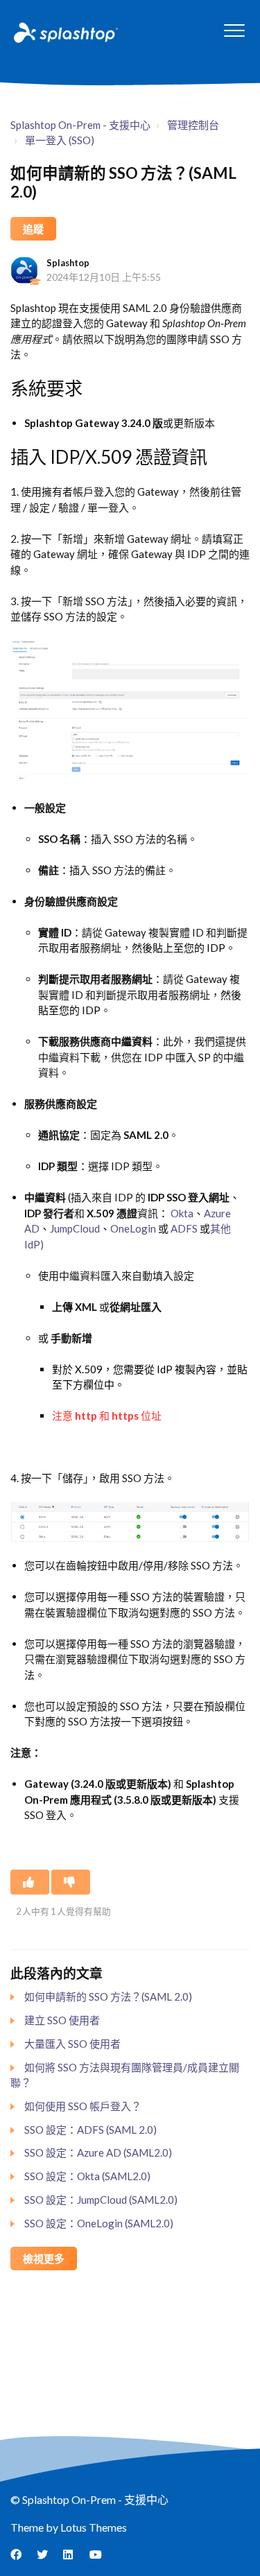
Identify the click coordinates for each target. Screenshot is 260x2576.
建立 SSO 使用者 (62, 2020)
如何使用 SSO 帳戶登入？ (83, 2106)
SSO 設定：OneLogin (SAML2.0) (99, 2223)
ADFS (184, 1228)
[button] (234, 30)
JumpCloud (75, 1228)
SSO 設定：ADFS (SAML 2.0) (90, 2130)
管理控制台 (193, 125)
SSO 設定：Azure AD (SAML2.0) (98, 2152)
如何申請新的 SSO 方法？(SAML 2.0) (108, 1996)
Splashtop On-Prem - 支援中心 (80, 125)
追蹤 (33, 229)
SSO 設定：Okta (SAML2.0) (87, 2176)
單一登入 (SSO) (60, 140)
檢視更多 (44, 2259)
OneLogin (133, 1228)
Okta (182, 1213)
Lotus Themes (94, 2527)
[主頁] (64, 32)
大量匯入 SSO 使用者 (72, 2044)
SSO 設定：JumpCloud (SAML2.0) (101, 2200)
